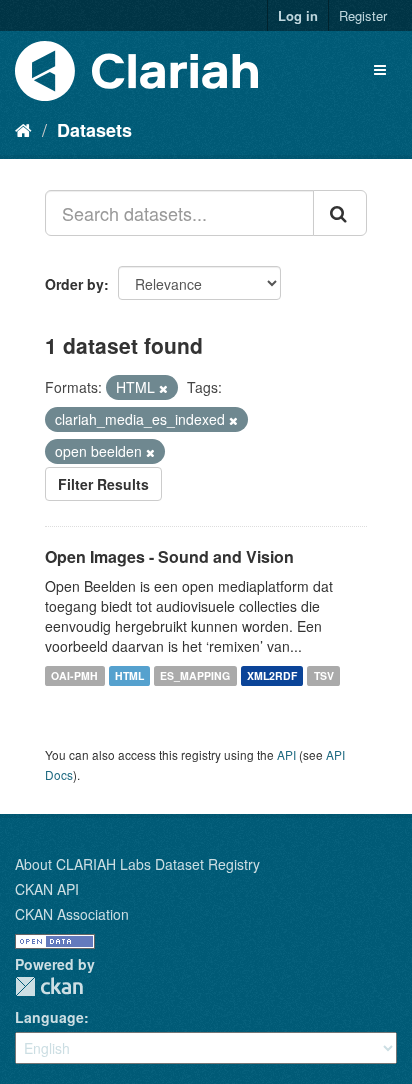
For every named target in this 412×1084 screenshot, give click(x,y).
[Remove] (163, 388)
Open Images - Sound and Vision (169, 556)
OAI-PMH (74, 675)
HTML (129, 675)
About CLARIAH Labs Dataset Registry (137, 864)
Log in (298, 15)
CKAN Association (72, 914)
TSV (324, 675)
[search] (340, 213)
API (286, 754)
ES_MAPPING (195, 675)
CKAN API (47, 889)
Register (363, 15)
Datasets (94, 130)
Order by (74, 284)
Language (49, 1017)
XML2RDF (272, 675)
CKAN (49, 986)
